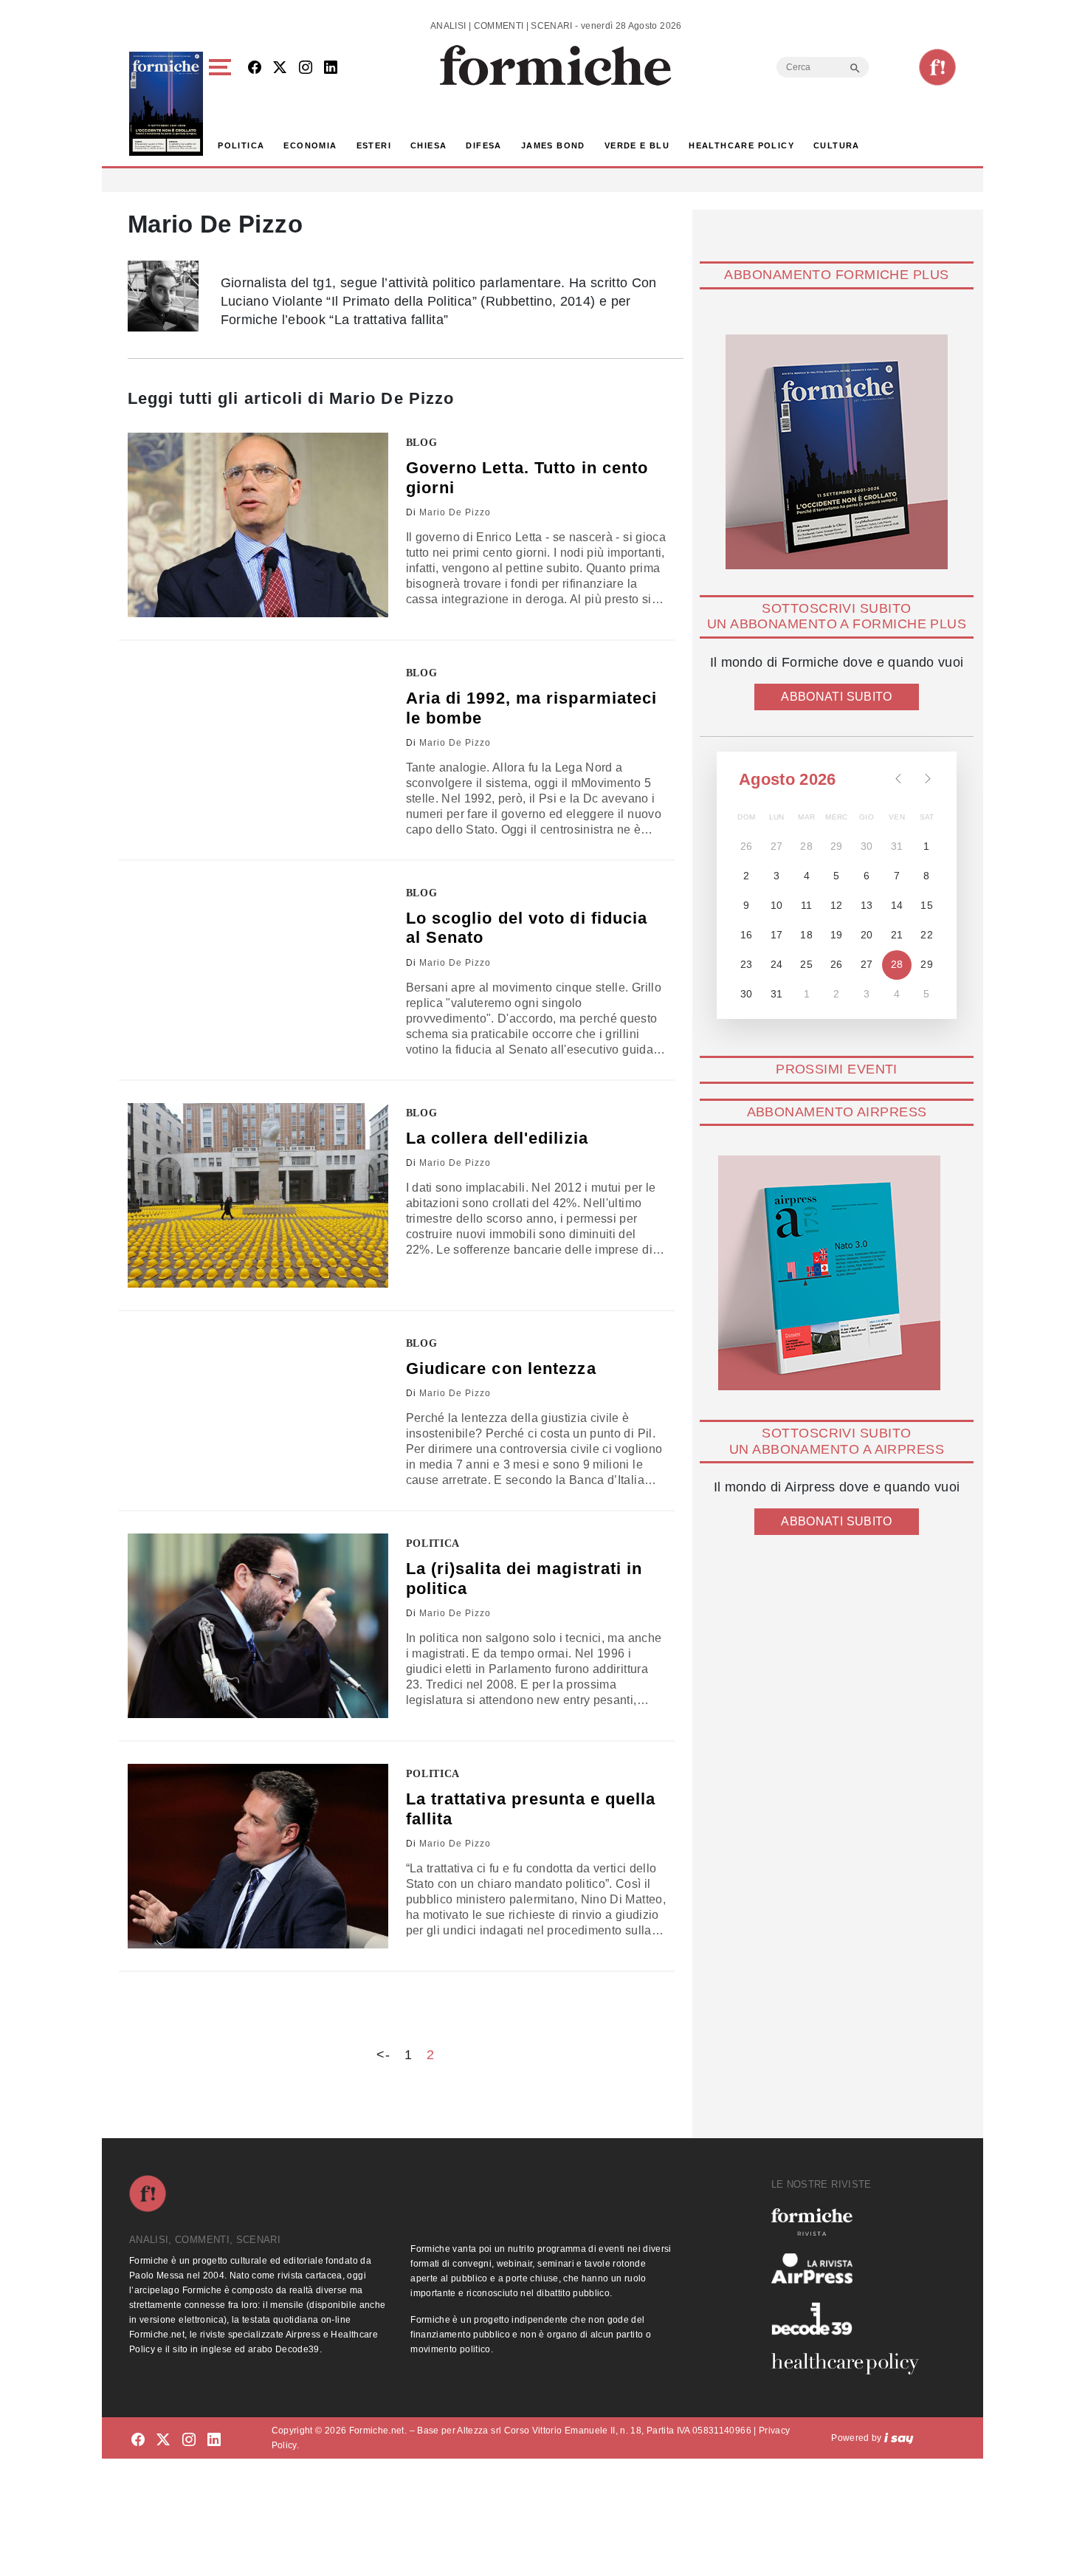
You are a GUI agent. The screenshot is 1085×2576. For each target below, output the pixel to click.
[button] (223, 104)
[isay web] (899, 2438)
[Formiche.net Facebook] (255, 68)
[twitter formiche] (163, 2441)
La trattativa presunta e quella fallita (531, 1809)
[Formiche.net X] (280, 68)
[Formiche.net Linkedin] (331, 68)
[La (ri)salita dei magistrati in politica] (258, 1626)
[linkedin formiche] (214, 2441)
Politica (241, 145)
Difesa (483, 145)
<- (383, 2055)
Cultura (837, 145)
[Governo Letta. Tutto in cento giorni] (258, 525)
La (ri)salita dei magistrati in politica (524, 1578)
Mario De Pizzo (455, 512)
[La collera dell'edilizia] (258, 1195)
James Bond (553, 145)
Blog (422, 443)
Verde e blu (637, 145)
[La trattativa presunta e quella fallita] (258, 1856)
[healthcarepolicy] (851, 2363)
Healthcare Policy (741, 145)
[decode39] (851, 2318)
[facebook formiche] (138, 2441)
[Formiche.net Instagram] (306, 68)
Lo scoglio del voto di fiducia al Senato (527, 928)
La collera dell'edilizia (497, 1138)
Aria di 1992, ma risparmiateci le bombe (532, 708)
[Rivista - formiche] (851, 2222)
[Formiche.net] (937, 67)
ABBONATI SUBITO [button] (836, 697)
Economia (310, 145)
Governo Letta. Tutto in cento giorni (527, 477)
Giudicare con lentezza (501, 1368)
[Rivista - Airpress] (851, 2268)
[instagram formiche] (189, 2441)
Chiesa (428, 145)
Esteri (374, 145)
